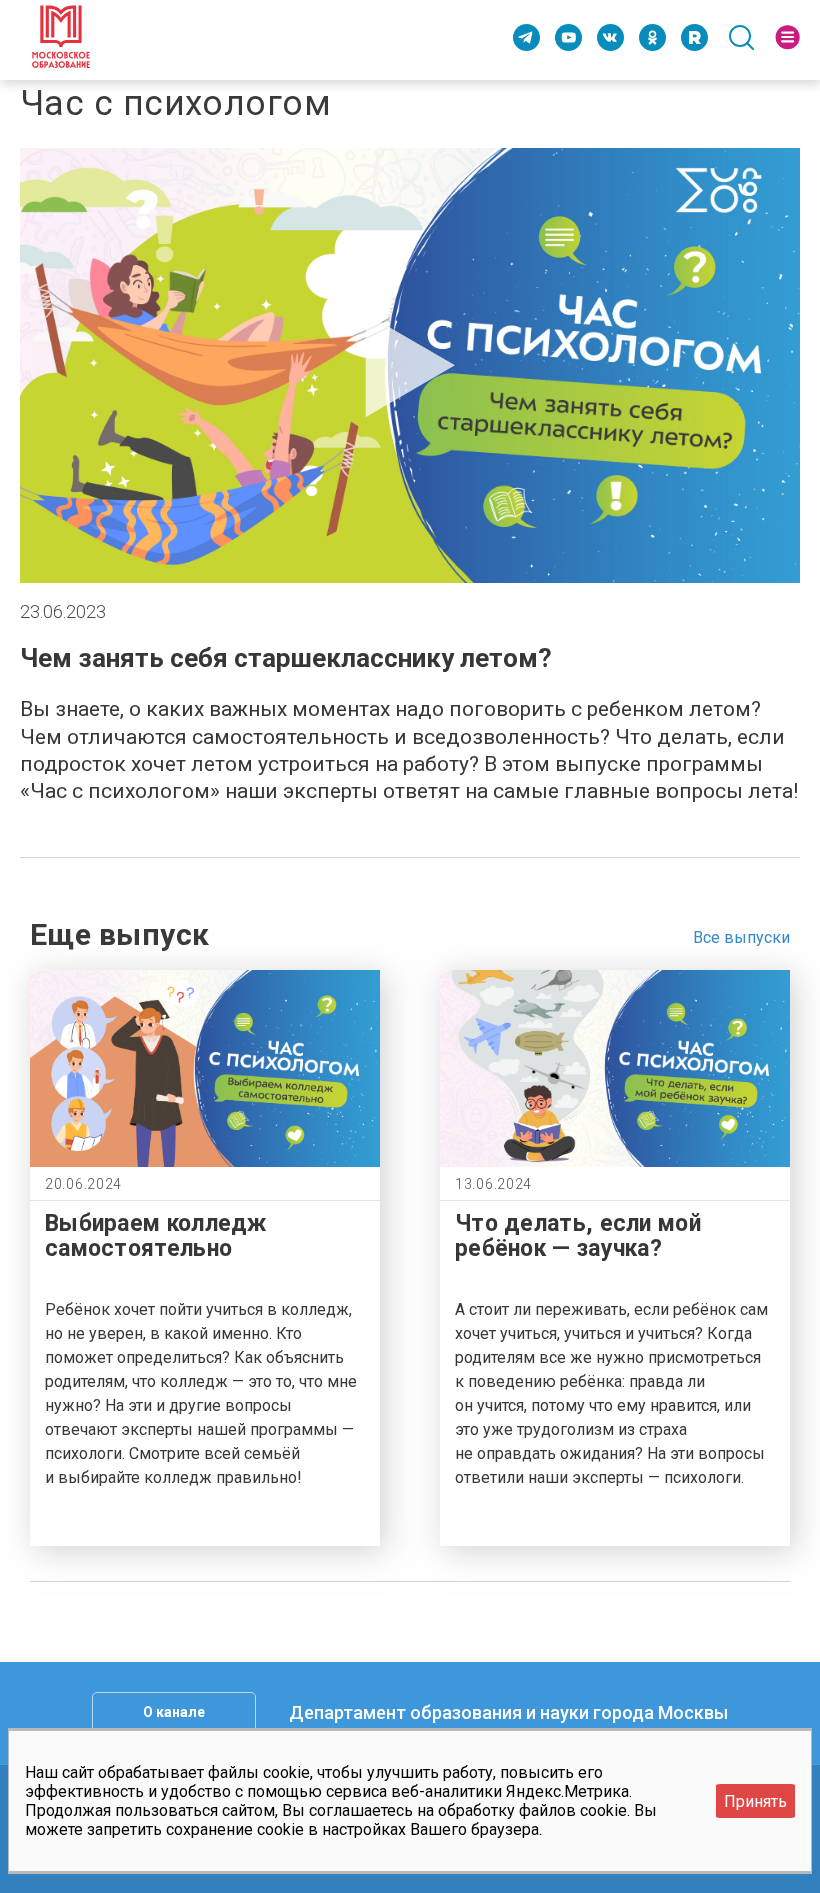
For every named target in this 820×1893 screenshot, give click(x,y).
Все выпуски (741, 937)
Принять (755, 1801)
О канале (174, 1712)
